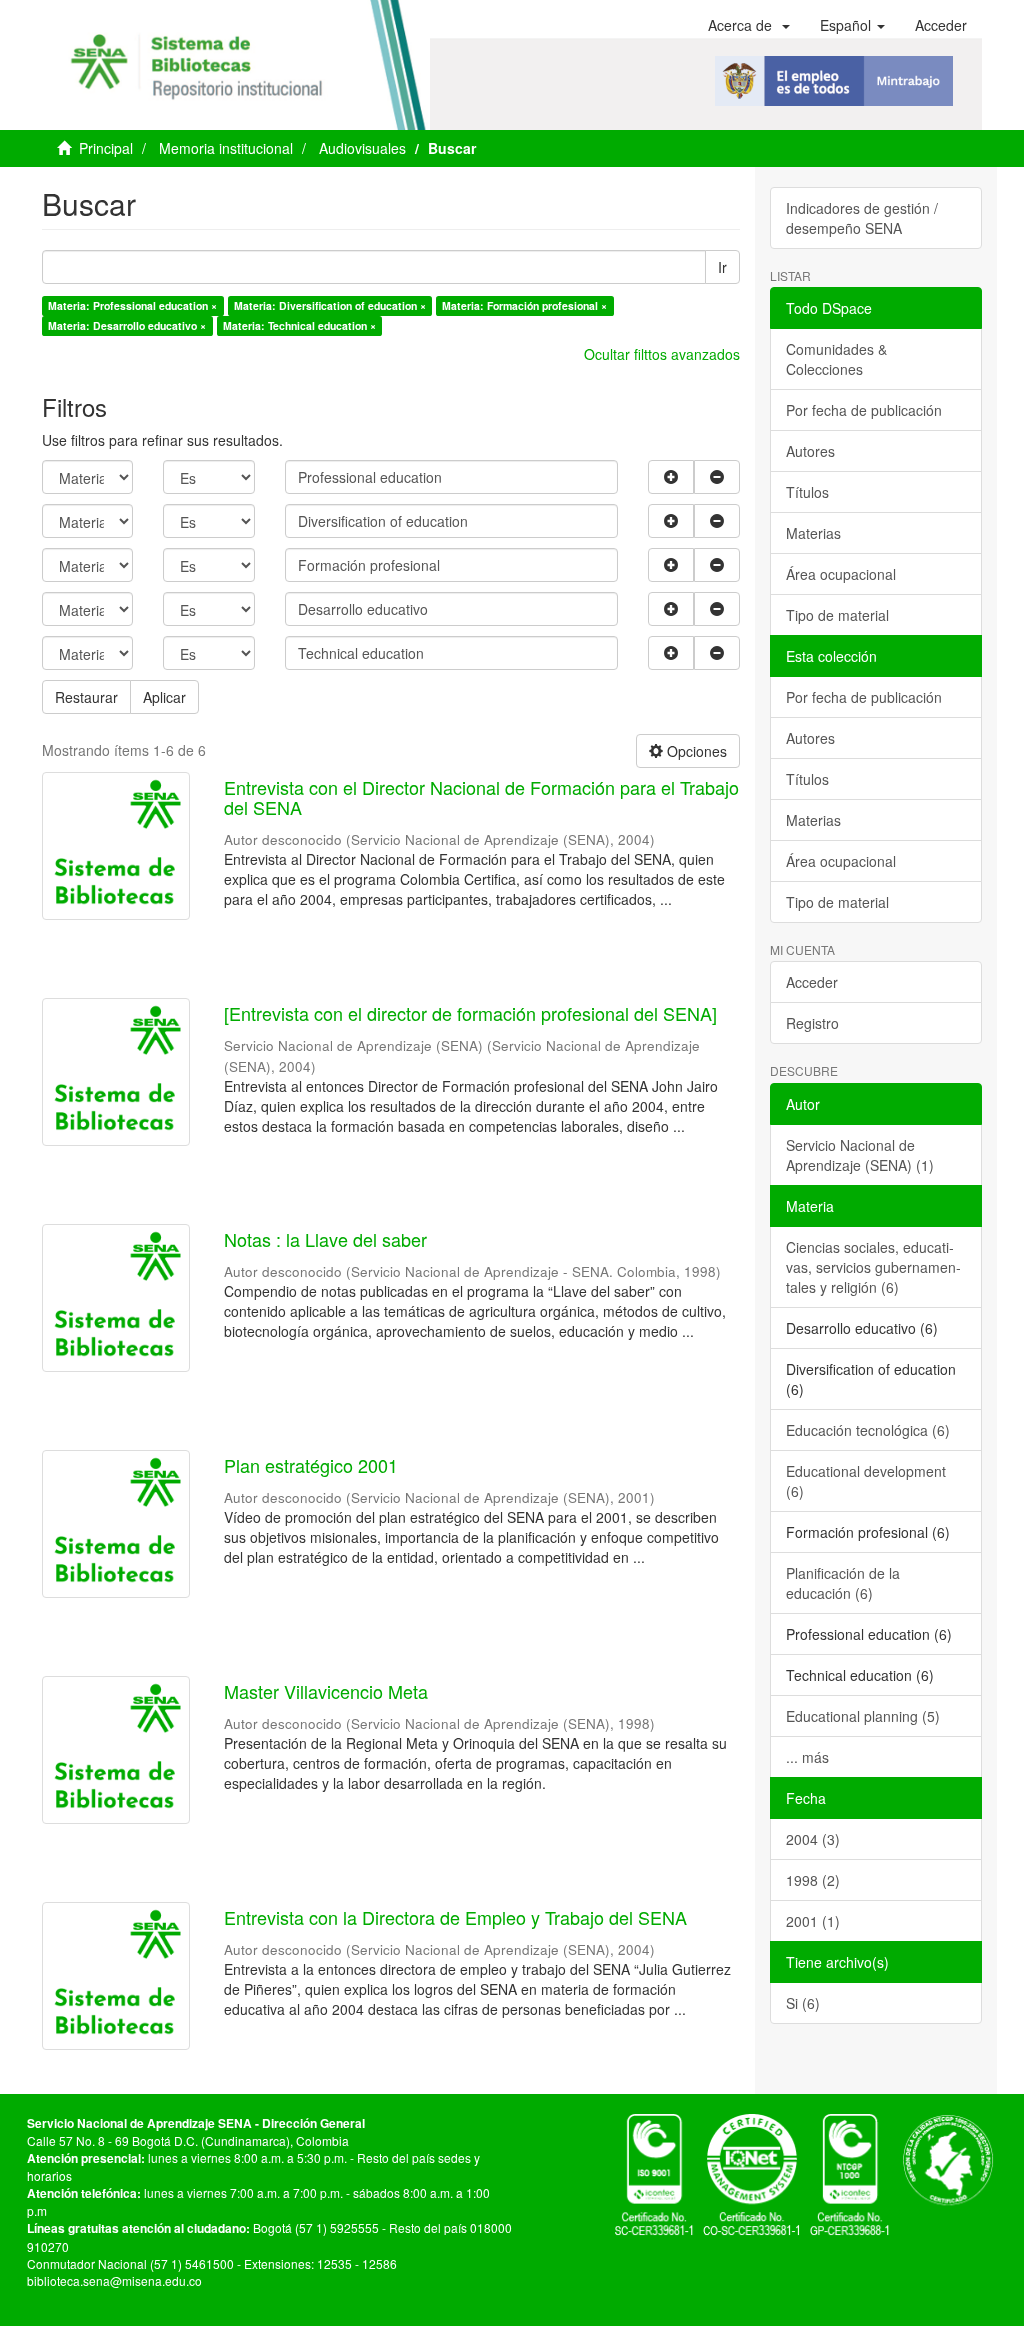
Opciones (695, 751)
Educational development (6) (866, 1481)
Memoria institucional (226, 148)
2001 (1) (813, 1921)
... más (807, 1757)
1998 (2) (813, 1880)
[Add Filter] (671, 477)
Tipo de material (837, 615)
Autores (810, 451)
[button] (749, 25)
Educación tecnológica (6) (868, 1430)
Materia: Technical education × (299, 325)
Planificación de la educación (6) (843, 1583)
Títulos (807, 492)
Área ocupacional (841, 574)
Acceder (812, 982)
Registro (812, 1023)
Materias (813, 533)
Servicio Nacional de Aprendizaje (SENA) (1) (860, 1155)
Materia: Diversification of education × (330, 305)
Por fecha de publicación (864, 410)
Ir (722, 267)
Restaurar (86, 697)
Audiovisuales (362, 148)
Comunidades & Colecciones (836, 359)
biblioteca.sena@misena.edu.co (114, 2280)
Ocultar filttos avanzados (662, 354)
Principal (106, 148)
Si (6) (803, 2003)
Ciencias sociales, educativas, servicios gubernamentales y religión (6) (873, 1267)
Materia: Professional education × (132, 305)
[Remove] (717, 477)
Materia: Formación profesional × (524, 305)
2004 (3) (813, 1839)
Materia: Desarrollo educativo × (127, 325)
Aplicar (164, 697)
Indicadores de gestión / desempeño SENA (862, 218)
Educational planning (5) (863, 1716)
